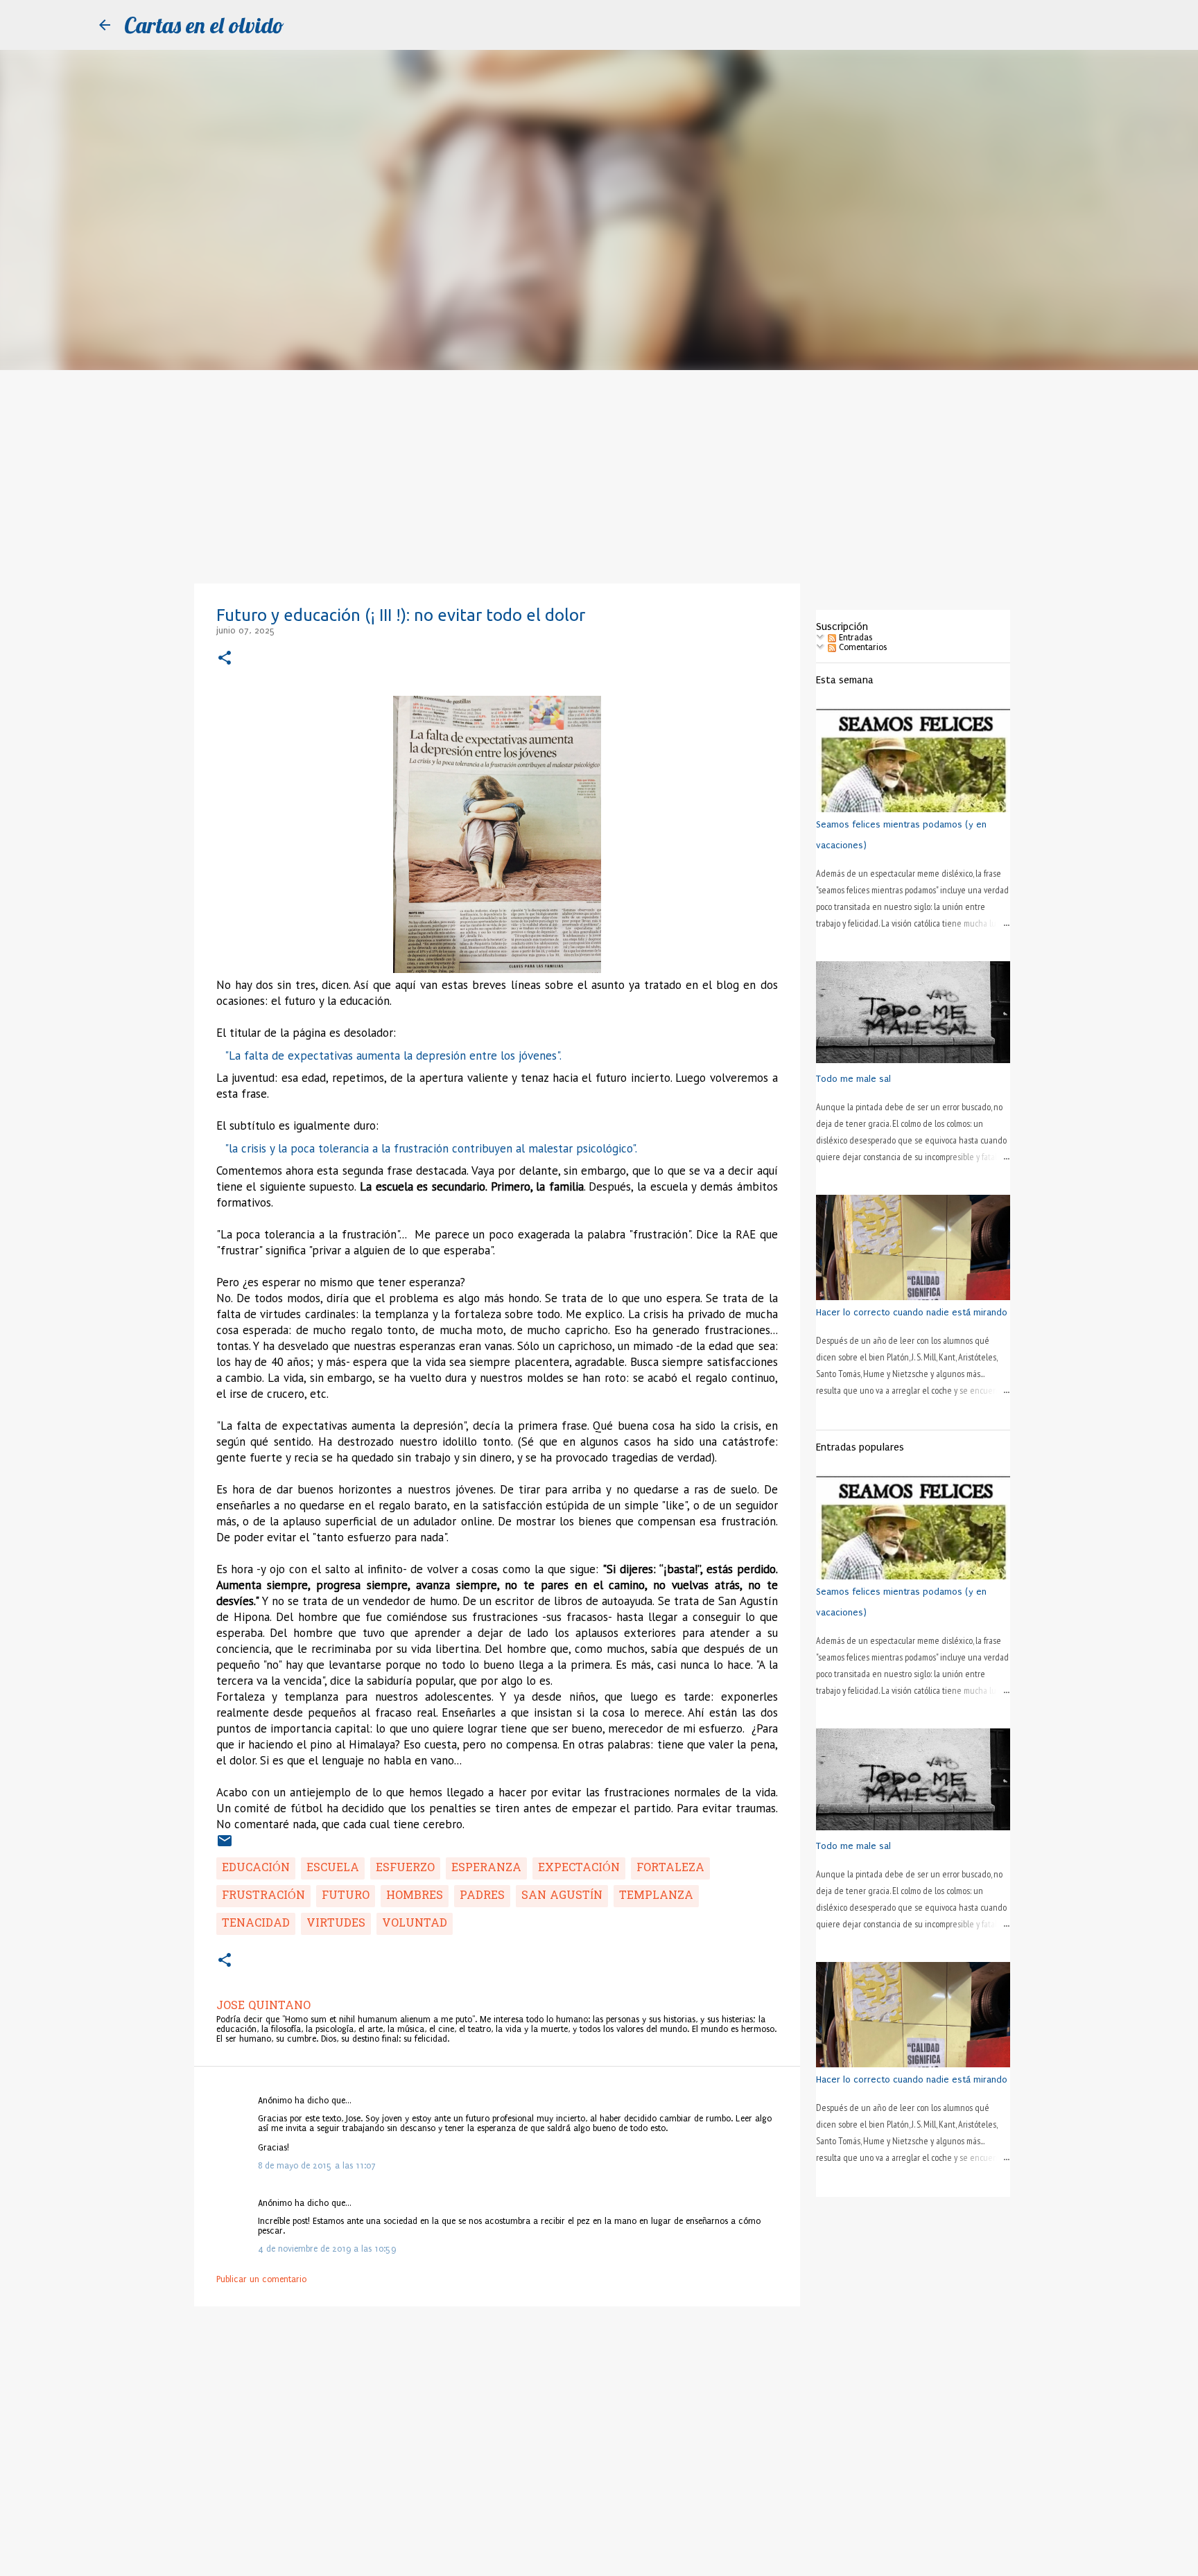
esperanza (486, 1868)
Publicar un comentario (261, 2279)
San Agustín (562, 1896)
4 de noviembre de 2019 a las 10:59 (327, 2249)
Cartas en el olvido (204, 25)
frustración (263, 1896)
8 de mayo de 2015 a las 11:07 (317, 2166)
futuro (346, 1896)
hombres (415, 1896)
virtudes (336, 1924)
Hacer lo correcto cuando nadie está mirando (912, 1312)
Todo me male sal (853, 1079)
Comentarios (861, 647)
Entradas (854, 638)
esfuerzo (405, 1868)
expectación (579, 1868)
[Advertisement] (599, 474)
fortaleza (670, 1868)
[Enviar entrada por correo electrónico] (225, 1846)
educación (256, 1868)
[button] (225, 659)
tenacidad (256, 1924)
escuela (333, 1868)
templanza (656, 1896)
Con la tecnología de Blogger (607, 2559)
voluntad (415, 1924)
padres (482, 1896)
